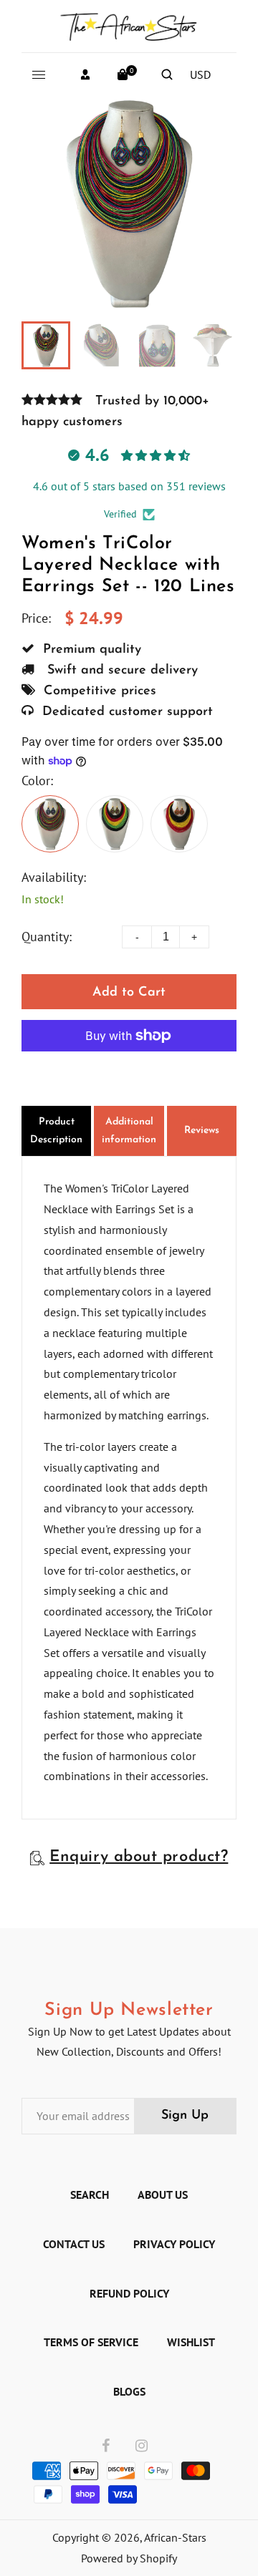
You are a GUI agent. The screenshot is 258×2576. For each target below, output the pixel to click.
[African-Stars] (129, 24)
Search (90, 2195)
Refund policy (129, 2293)
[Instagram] (142, 2446)
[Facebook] (106, 2446)
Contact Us (74, 2244)
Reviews (202, 1131)
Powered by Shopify (129, 2558)
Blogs (129, 2391)
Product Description (56, 1131)
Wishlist (191, 2342)
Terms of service (91, 2342)
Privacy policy (174, 2244)
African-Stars (175, 2537)
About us (163, 2195)
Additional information (129, 1131)
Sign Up (185, 2116)
